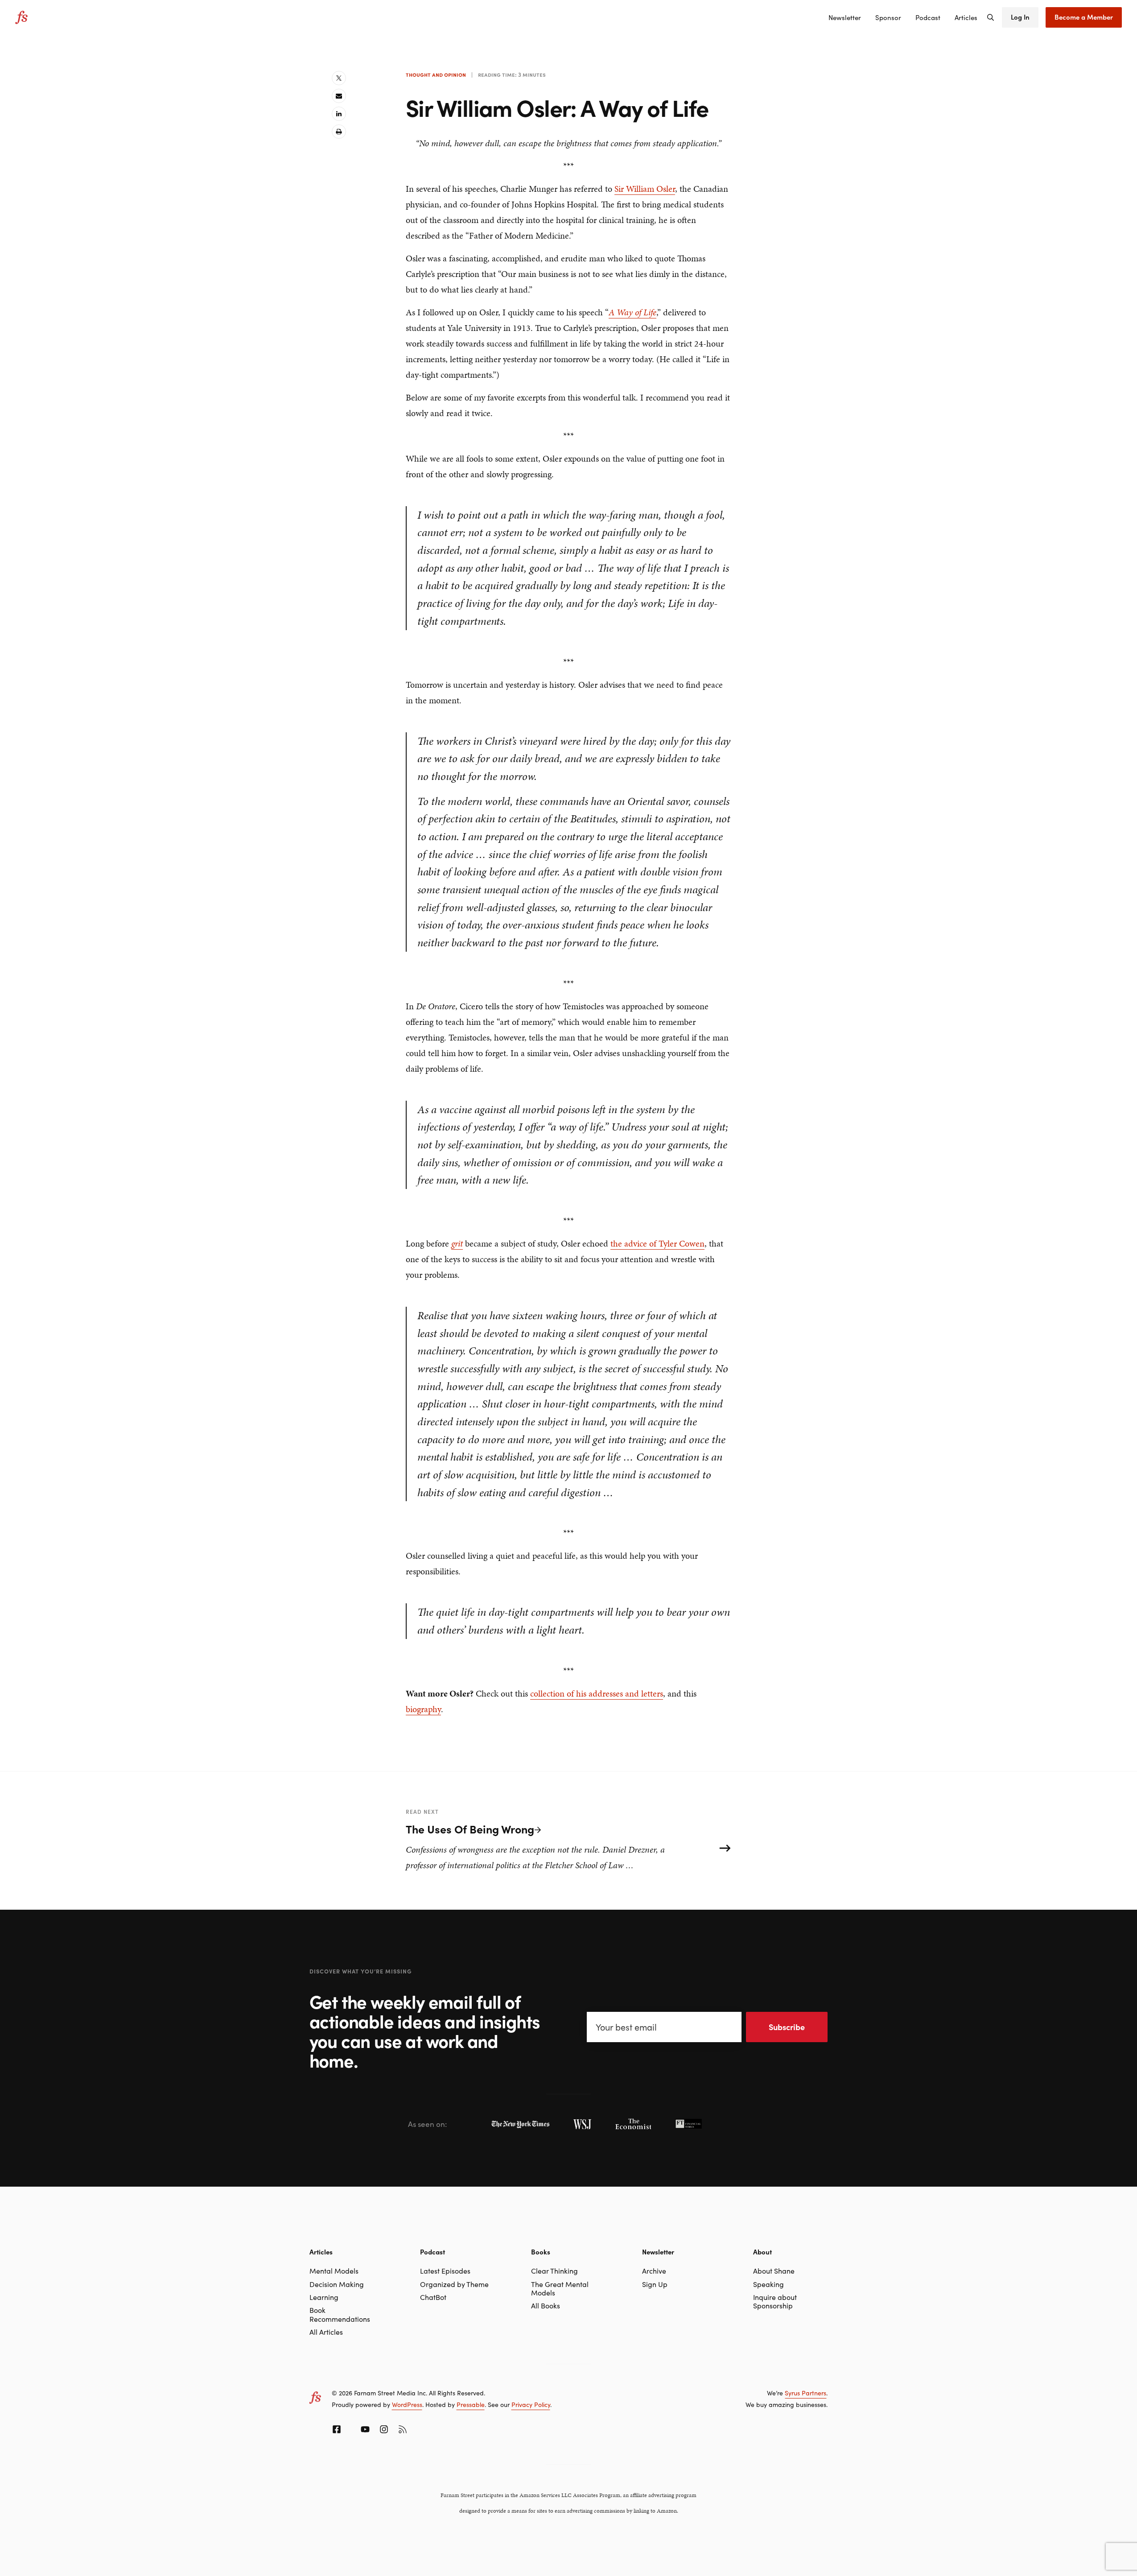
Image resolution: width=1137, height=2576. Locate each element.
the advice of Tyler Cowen (657, 1243)
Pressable (471, 2404)
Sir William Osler (645, 189)
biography (423, 1709)
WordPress (407, 2404)
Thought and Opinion (436, 74)
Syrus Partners (805, 2393)
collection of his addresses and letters (597, 1693)
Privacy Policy (531, 2404)
